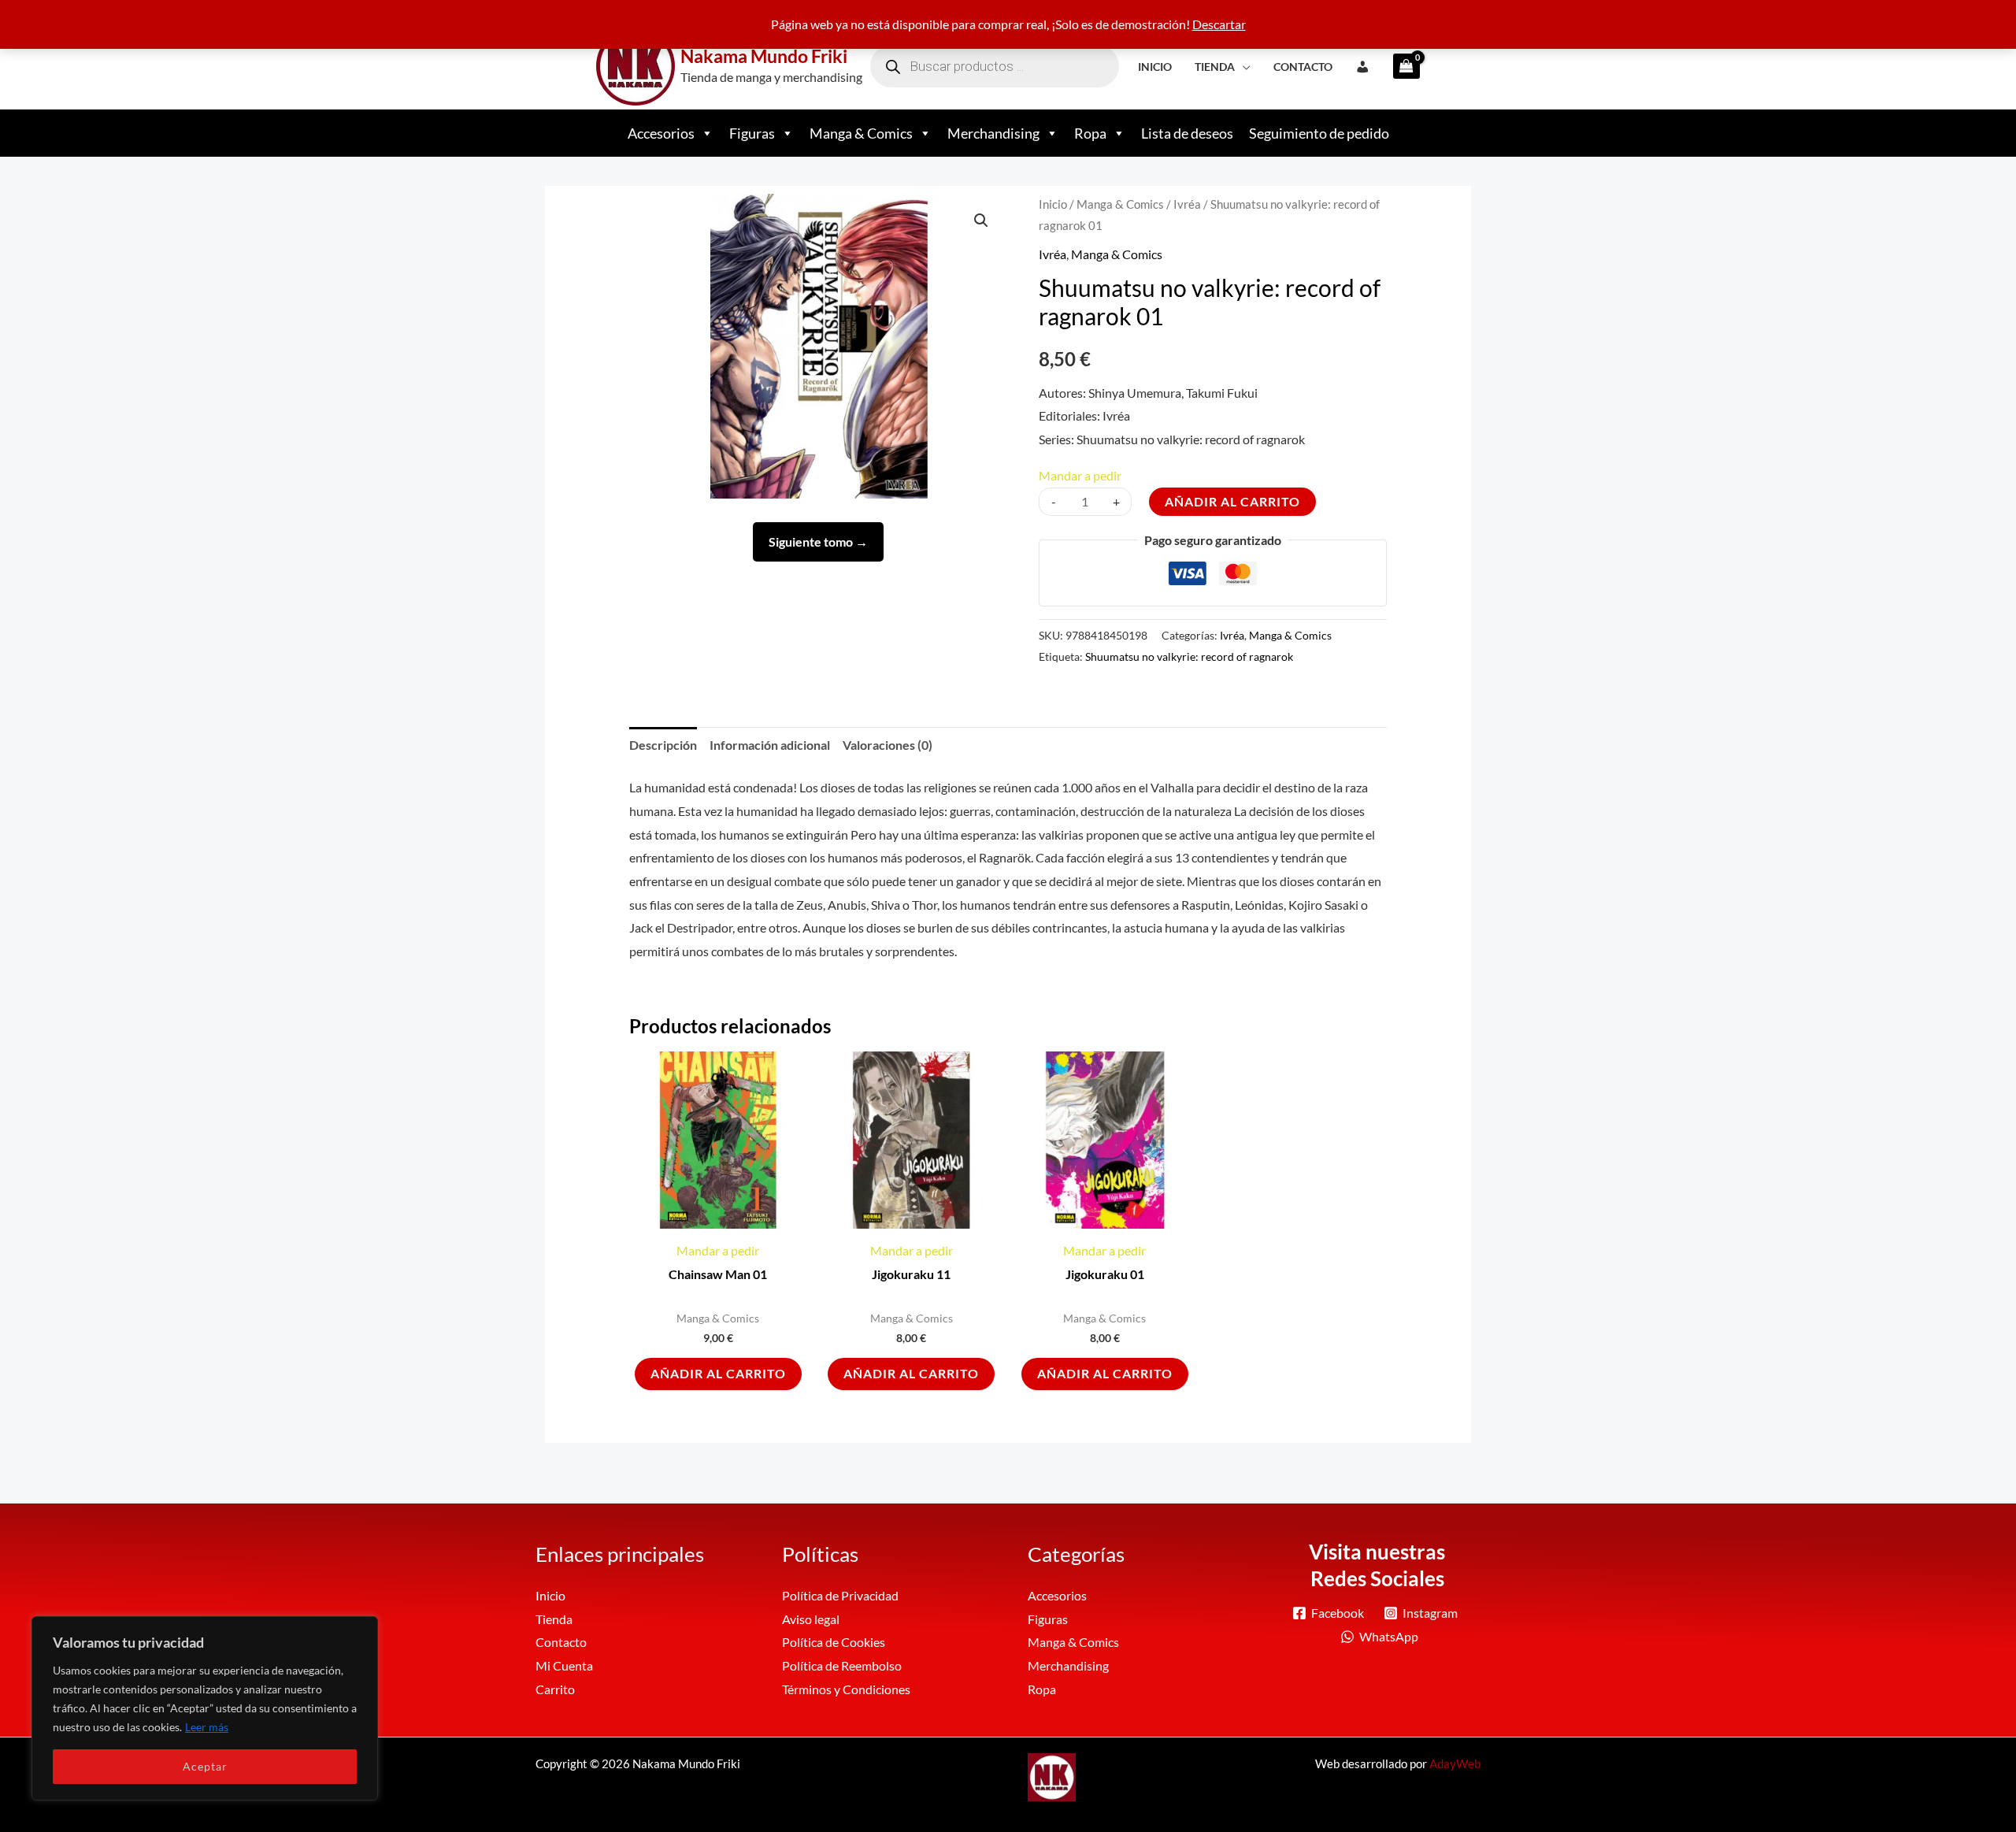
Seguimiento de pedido (1319, 133)
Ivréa (1187, 204)
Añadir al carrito (1232, 501)
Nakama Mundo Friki (764, 56)
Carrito (555, 1689)
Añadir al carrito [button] (718, 1373)
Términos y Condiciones (846, 1689)
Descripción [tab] (663, 745)
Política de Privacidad (840, 1595)
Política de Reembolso (842, 1665)
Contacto (1303, 67)
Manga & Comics (861, 133)
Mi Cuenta (564, 1665)
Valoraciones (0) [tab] (888, 745)
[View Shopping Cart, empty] (1401, 66)
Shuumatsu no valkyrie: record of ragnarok (1189, 656)
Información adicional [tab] (770, 745)
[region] (205, 1708)
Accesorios (661, 133)
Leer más (207, 1727)
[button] (981, 221)
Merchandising (993, 133)
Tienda (1215, 67)
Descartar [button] (1219, 24)
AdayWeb (1455, 1763)
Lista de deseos (1187, 133)
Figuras (752, 133)
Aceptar (205, 1766)
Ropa (1090, 133)
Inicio (1155, 67)
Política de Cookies (834, 1642)
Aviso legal (811, 1619)
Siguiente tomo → (818, 541)
